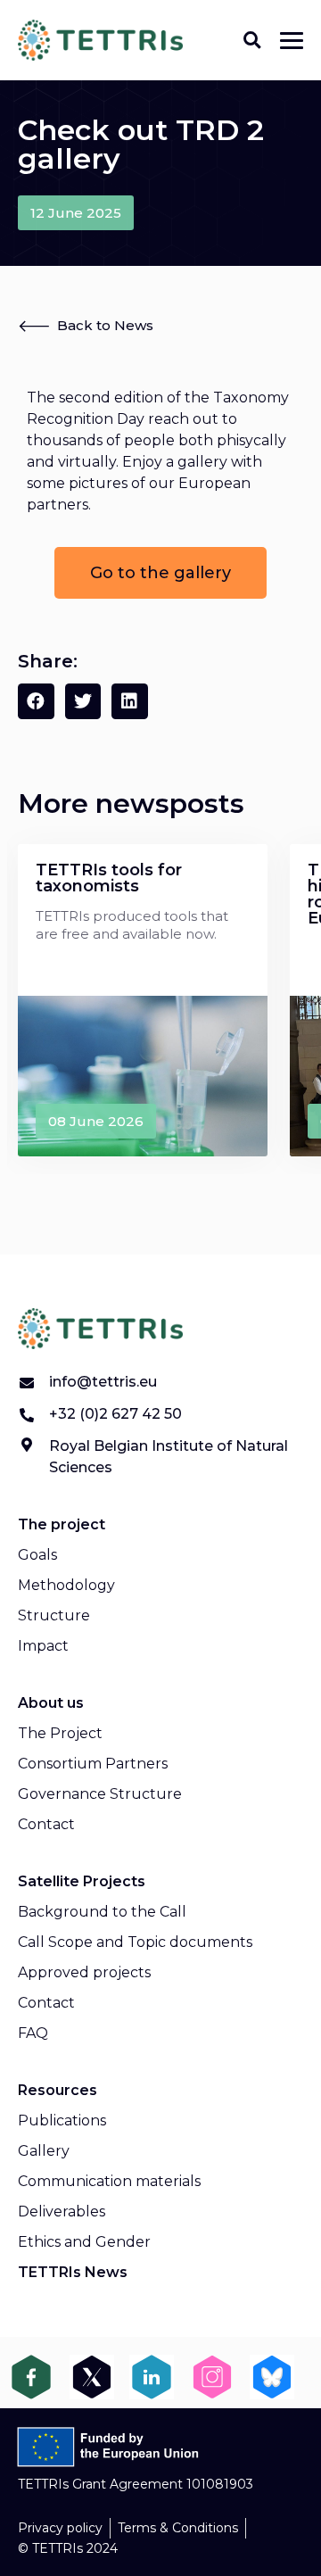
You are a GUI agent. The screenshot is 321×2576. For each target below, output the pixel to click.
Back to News (105, 325)
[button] (251, 40)
